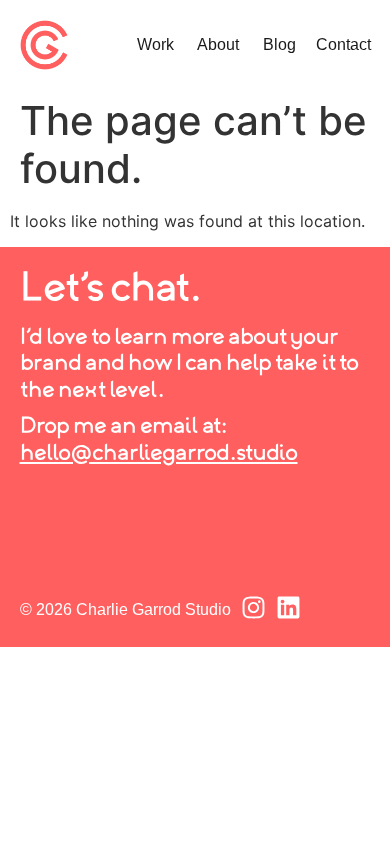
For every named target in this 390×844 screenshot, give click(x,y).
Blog (279, 44)
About (218, 44)
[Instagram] (253, 607)
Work (155, 44)
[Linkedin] (288, 607)
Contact (343, 44)
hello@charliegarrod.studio (159, 454)
